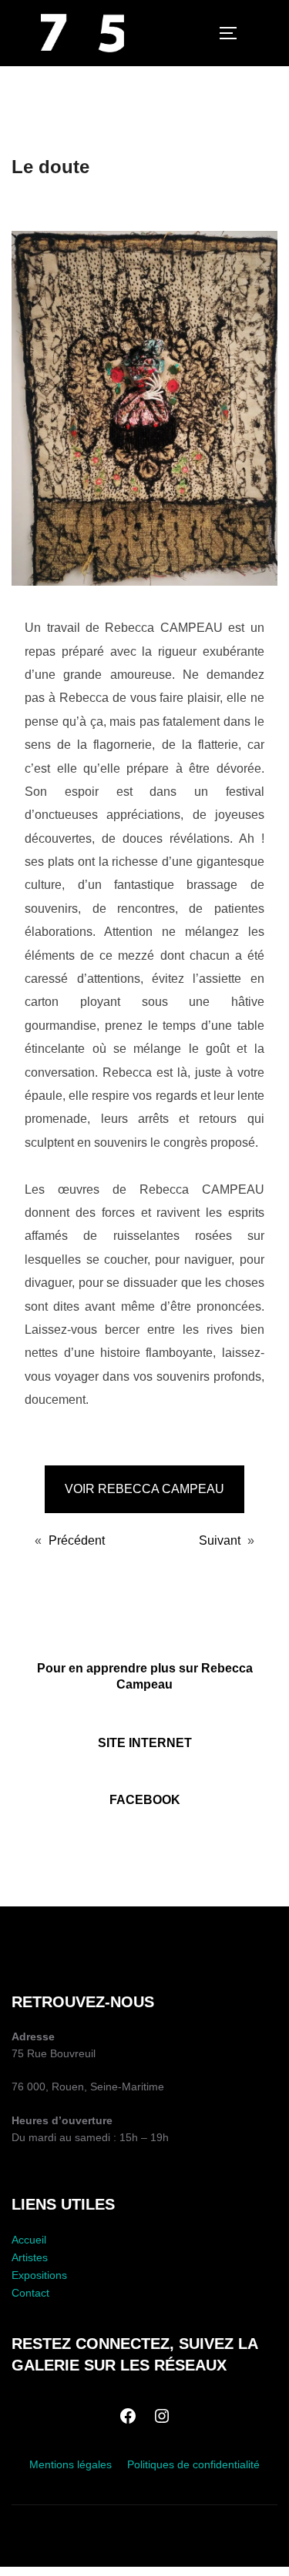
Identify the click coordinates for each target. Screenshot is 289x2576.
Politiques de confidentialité (193, 2464)
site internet (145, 1743)
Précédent (77, 1540)
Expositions (39, 2275)
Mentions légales (71, 2464)
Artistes (30, 2257)
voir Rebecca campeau (144, 1489)
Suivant (220, 1540)
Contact (30, 2293)
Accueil (29, 2240)
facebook (145, 1800)
